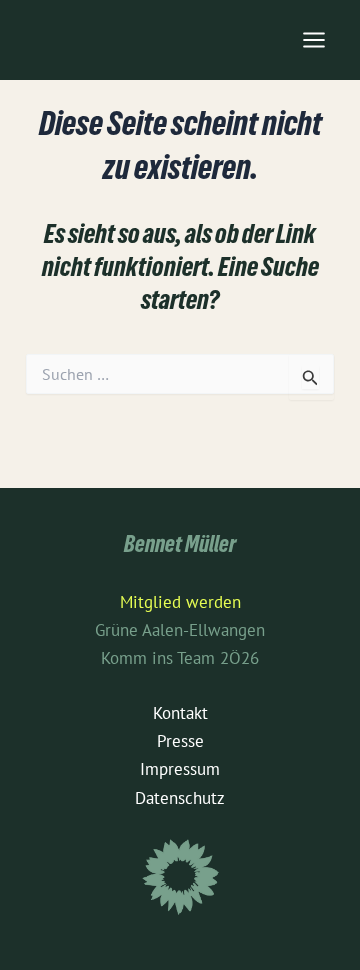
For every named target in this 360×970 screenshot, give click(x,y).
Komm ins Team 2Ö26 (180, 658)
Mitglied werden (180, 602)
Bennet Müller (180, 547)
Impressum (180, 769)
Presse (180, 741)
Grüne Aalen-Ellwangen (180, 630)
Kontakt (180, 713)
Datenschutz (180, 798)
